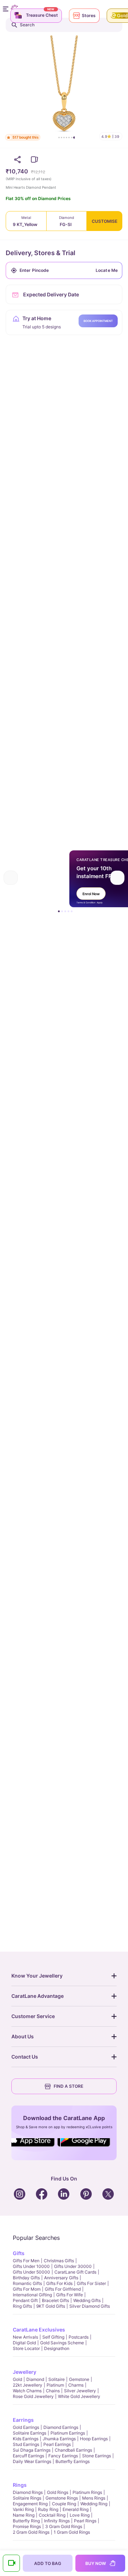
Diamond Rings (28, 2492)
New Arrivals (25, 2337)
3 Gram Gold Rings (64, 2526)
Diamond (35, 2379)
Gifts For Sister (91, 2283)
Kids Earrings (26, 2439)
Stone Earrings (97, 2456)
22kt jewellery (28, 2385)
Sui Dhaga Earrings (32, 2450)
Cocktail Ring (52, 2515)
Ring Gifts (22, 2306)
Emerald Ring (76, 2509)
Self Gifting (53, 2337)
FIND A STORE (68, 2086)
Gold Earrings (26, 2427)
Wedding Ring (94, 2504)
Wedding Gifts (87, 2300)
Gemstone (79, 2379)
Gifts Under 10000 (31, 2266)
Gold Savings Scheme (62, 2343)
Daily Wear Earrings (32, 2461)
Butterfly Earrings (73, 2461)
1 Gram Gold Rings (72, 2532)
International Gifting (32, 2295)
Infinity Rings (57, 2521)
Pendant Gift (25, 2300)
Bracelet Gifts (55, 2300)
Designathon (57, 2348)
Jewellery (25, 2372)
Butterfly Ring (26, 2521)
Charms (76, 2385)
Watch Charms (27, 2391)
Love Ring (80, 2515)
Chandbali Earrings (73, 2450)
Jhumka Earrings (59, 2439)
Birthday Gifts (26, 2278)
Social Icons (33, 2147)
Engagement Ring (30, 2504)
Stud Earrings (26, 2444)
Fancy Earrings (63, 2456)
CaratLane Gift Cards (75, 2272)
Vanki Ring (23, 2509)
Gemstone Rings (62, 2498)
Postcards (79, 2337)
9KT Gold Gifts (51, 2306)
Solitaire (57, 2379)
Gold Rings (58, 2492)
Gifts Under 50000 (31, 2272)
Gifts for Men (26, 2261)
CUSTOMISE (105, 221)
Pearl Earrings (57, 2444)
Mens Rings (94, 2498)
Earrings (23, 2420)
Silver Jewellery (80, 2391)
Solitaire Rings (27, 2498)
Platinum (55, 2385)
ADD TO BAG (48, 2563)
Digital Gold (24, 2343)
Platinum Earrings (68, 2433)
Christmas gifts (59, 2261)
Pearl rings (85, 2521)
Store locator (26, 2348)
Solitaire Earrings (30, 2433)
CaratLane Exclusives (39, 2330)
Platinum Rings (87, 2492)
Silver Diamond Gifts (90, 2306)
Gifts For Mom (27, 2289)
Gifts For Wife (70, 2295)
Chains (53, 2391)
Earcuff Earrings (28, 2456)
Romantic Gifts (27, 2283)
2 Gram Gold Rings (31, 2532)
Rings (20, 2485)
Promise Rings (27, 2526)
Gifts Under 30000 (73, 2266)
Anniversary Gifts (61, 2278)
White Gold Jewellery (79, 2396)
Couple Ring (64, 2504)
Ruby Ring (48, 2509)
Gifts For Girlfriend (63, 2289)
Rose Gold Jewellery (33, 2396)
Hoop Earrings (94, 2439)
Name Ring (24, 2515)
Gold (17, 2379)
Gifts (19, 2253)
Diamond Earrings (61, 2427)
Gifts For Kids (59, 2283)
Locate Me (107, 270)
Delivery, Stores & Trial (41, 253)
